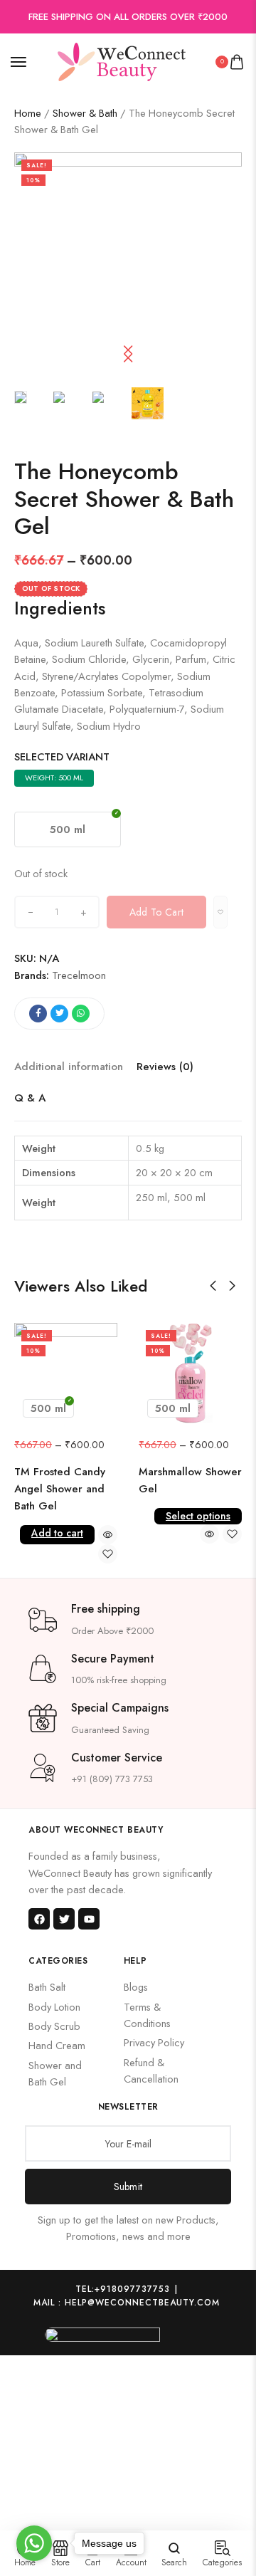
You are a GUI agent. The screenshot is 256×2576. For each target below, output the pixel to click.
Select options (198, 1516)
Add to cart (57, 1533)
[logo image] (122, 60)
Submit (128, 2187)
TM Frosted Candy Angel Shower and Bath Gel (60, 1489)
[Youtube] (89, 1919)
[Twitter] (64, 1919)
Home (28, 113)
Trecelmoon (79, 975)
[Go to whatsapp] (34, 2543)
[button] (128, 354)
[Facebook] (39, 1919)
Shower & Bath (85, 113)
